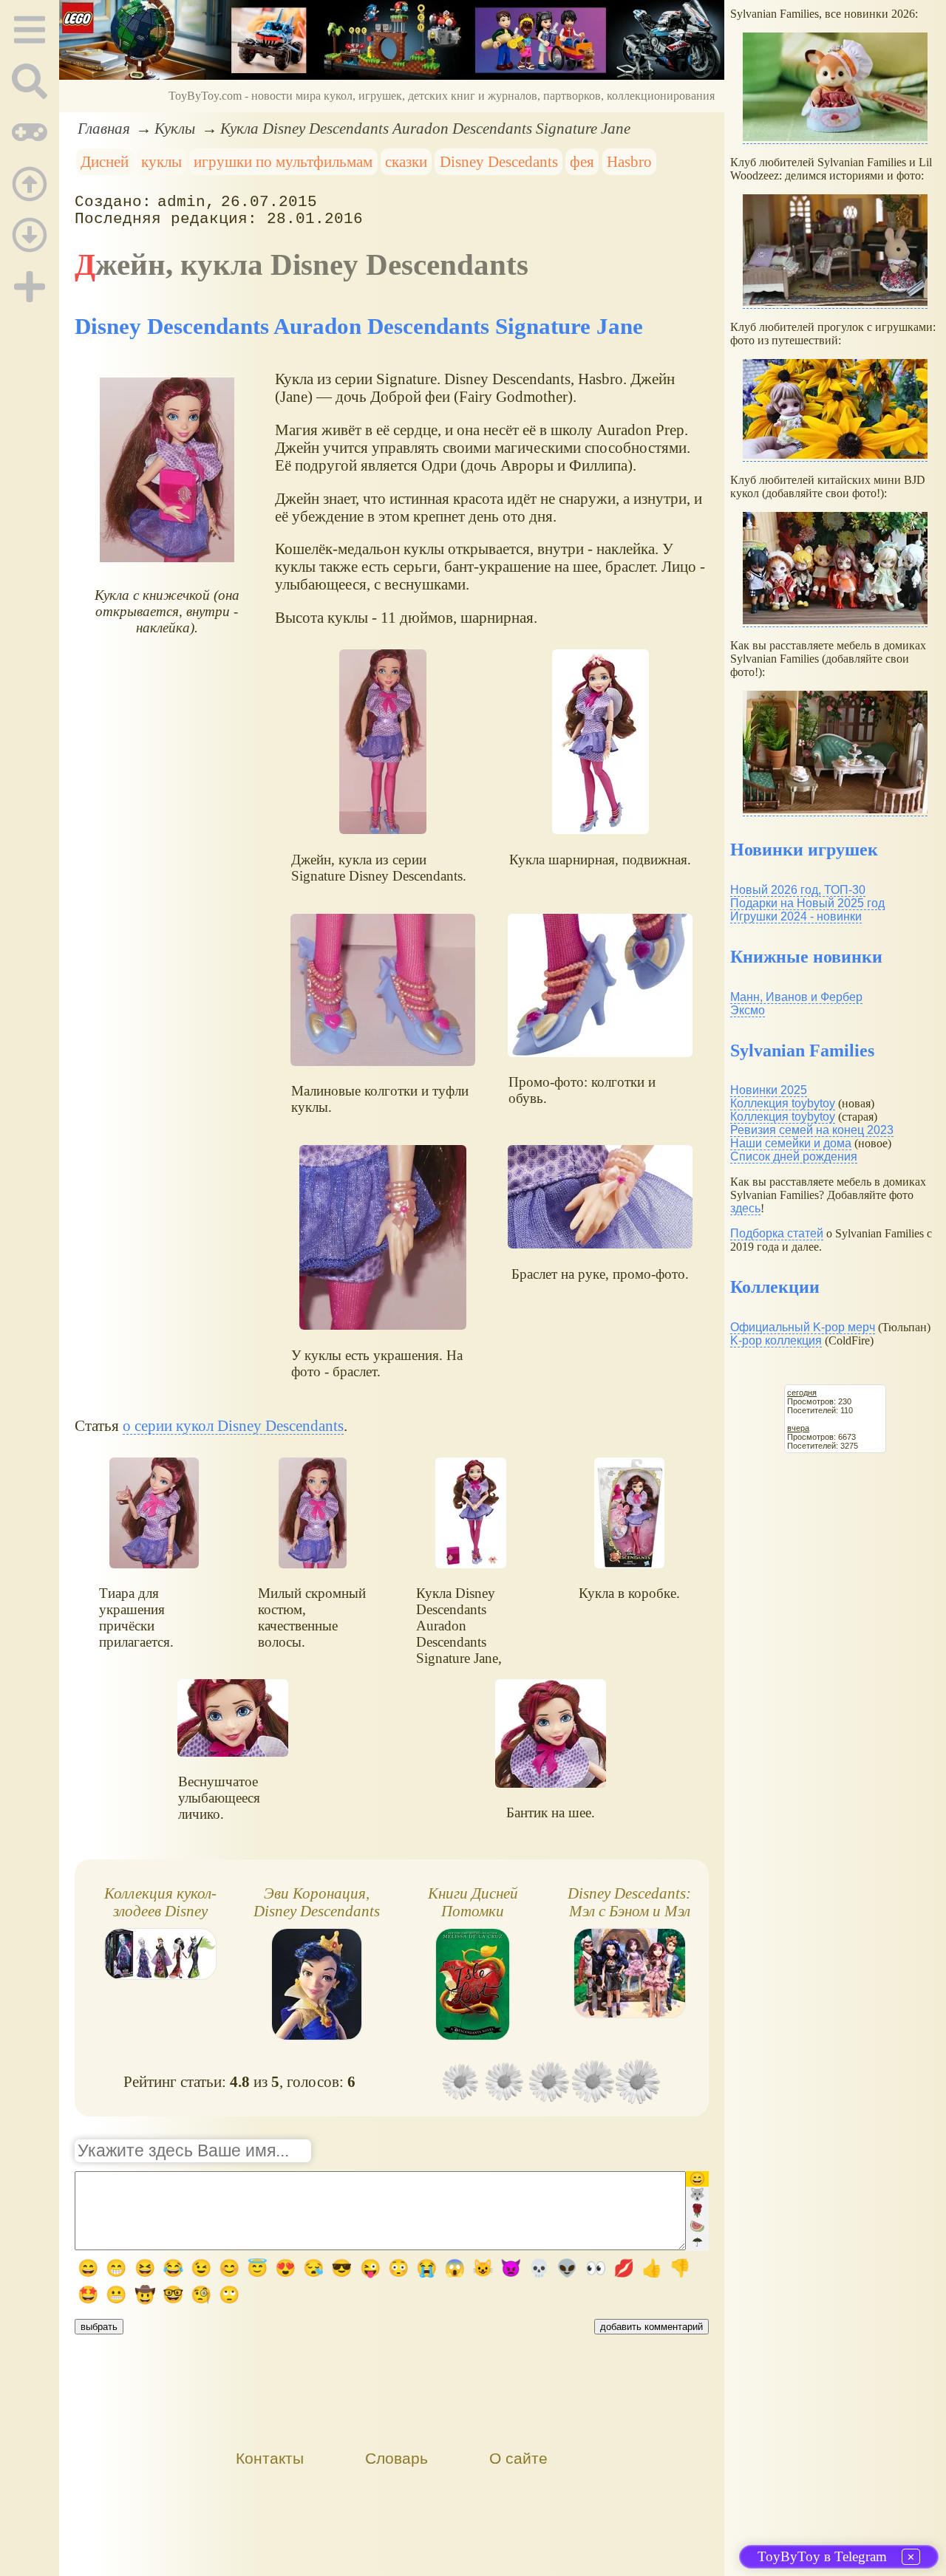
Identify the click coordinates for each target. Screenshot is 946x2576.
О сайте (518, 2458)
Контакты (270, 2458)
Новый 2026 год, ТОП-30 (798, 890)
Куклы (175, 128)
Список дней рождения (794, 1157)
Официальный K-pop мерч (803, 1327)
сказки (406, 161)
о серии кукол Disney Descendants (233, 1425)
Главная (104, 128)
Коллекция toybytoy (783, 1103)
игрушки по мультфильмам (283, 161)
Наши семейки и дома (791, 1143)
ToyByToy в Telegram (822, 2556)
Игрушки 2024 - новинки (796, 916)
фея (582, 161)
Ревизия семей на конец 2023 (812, 1130)
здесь (745, 1208)
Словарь (397, 2458)
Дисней (105, 161)
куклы (161, 161)
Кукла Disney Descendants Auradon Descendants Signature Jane (425, 128)
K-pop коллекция (776, 1340)
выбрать (99, 2327)
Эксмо (748, 1010)
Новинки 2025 (769, 1090)
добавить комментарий (651, 2327)
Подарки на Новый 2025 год (807, 903)
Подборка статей (777, 1233)
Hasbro (629, 161)
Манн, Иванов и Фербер (796, 997)
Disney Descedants (499, 161)
